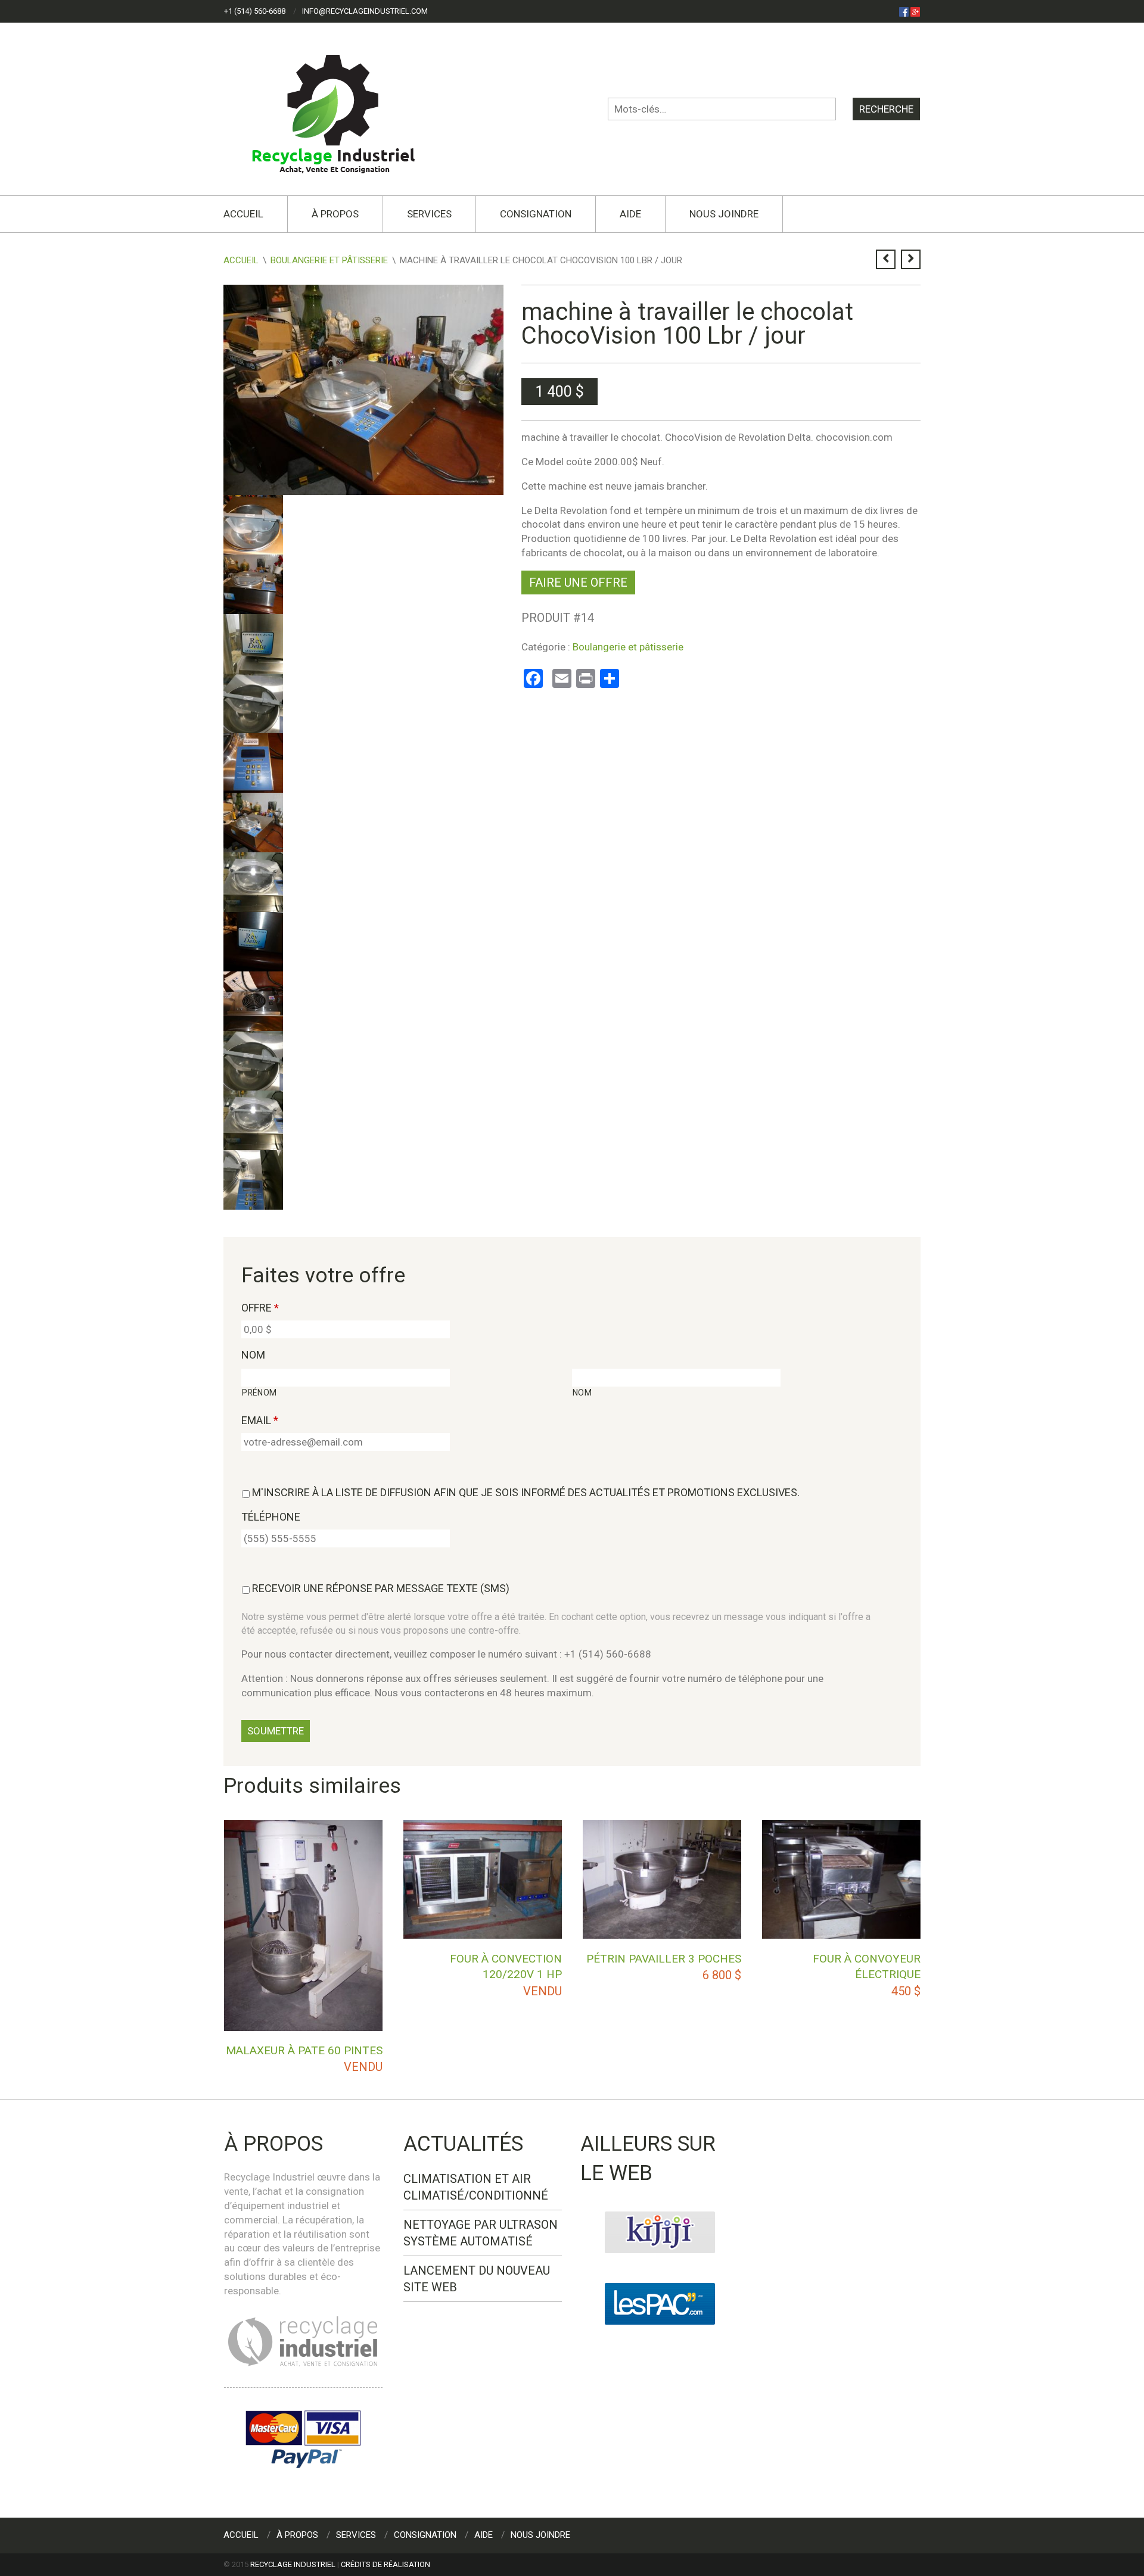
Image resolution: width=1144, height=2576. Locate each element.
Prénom (259, 1393)
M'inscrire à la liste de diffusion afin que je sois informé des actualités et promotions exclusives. (526, 1492)
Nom (253, 1355)
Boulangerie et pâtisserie (329, 260)
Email (260, 1420)
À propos (335, 214)
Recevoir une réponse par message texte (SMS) (381, 1588)
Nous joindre (724, 214)
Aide (630, 214)
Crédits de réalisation (386, 2564)
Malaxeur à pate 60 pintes (304, 2050)
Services (429, 214)
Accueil (243, 214)
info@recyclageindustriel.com (365, 11)
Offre (260, 1308)
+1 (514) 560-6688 (255, 11)
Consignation (536, 214)
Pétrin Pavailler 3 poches (664, 1959)
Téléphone (271, 1517)
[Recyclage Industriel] (343, 108)
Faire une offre (578, 583)
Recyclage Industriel (293, 2564)
